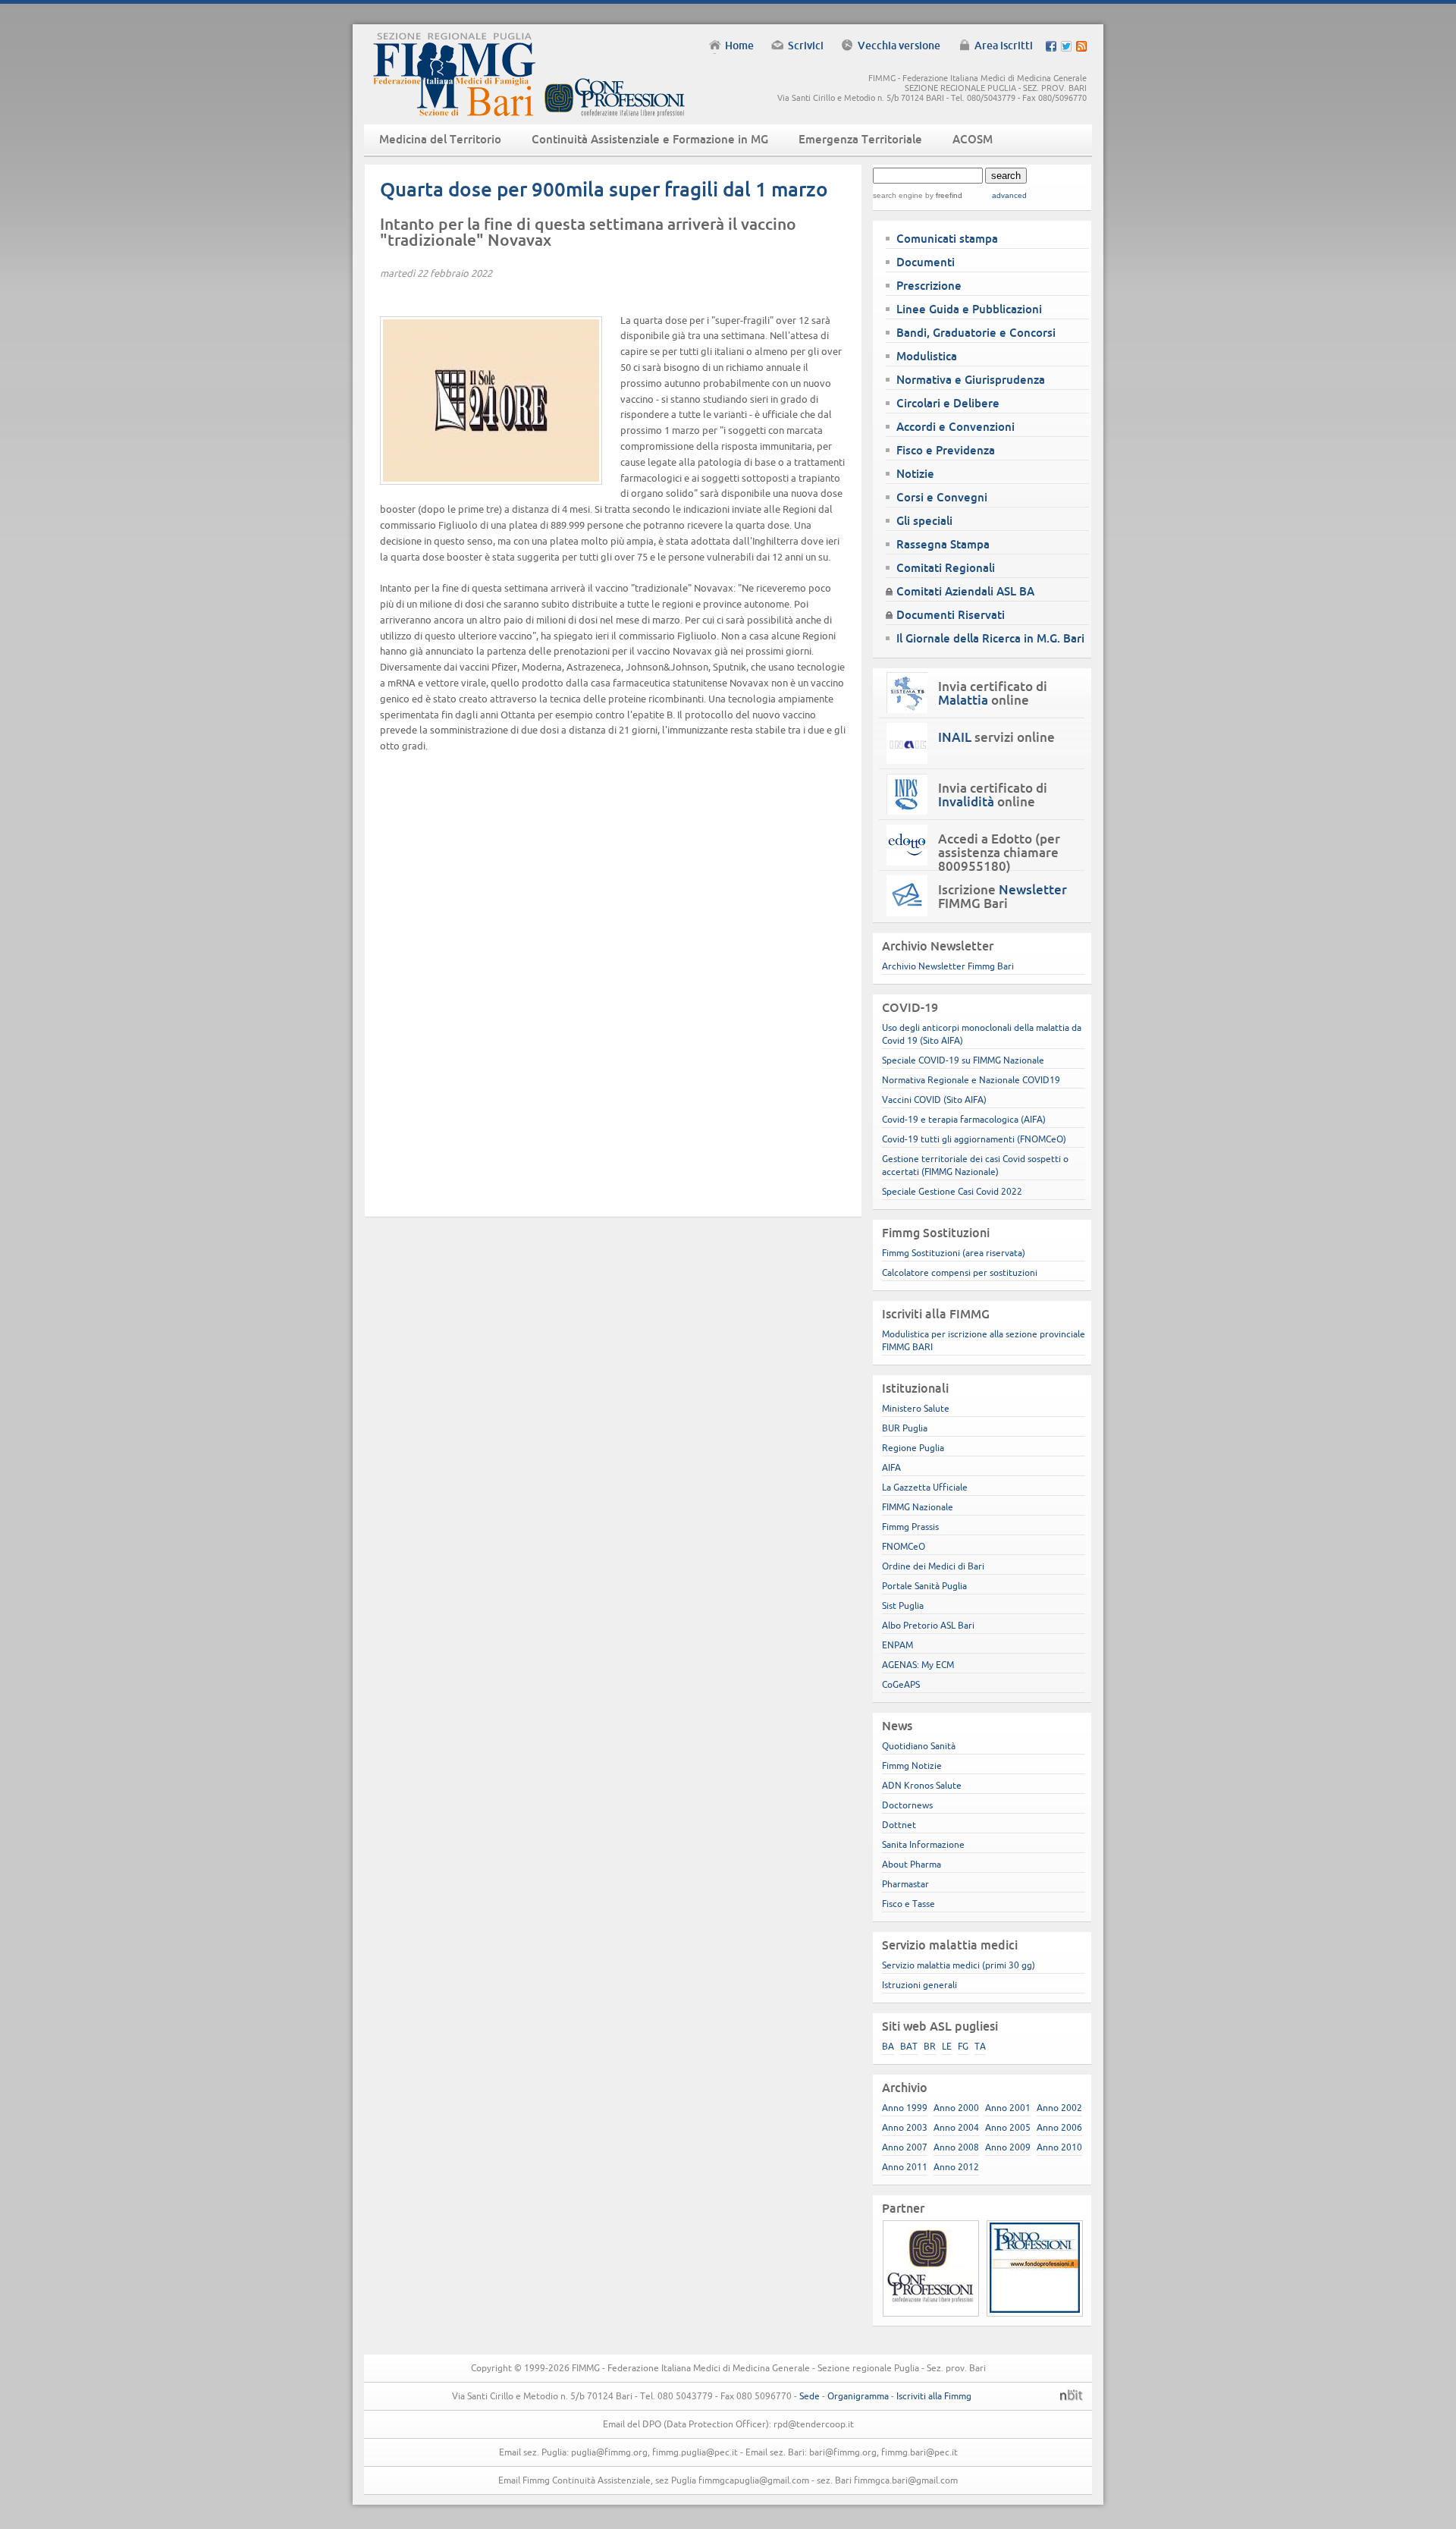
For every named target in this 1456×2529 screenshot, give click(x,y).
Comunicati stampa (947, 239)
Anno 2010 (1059, 2147)
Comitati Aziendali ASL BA (965, 591)
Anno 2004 (956, 2127)
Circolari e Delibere (948, 403)
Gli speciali (924, 521)
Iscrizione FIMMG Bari (1003, 897)
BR (930, 2046)
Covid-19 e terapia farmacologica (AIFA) (964, 1119)
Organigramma (858, 2396)
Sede (810, 2396)
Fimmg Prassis (910, 1527)
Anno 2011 (905, 2167)
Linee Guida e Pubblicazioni (969, 309)
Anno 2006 (1059, 2127)
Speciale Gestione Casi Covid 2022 (952, 1191)
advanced (1009, 195)
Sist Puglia (903, 1605)
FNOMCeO (904, 1546)
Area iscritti (1004, 46)
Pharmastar (905, 1884)
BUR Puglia (905, 1428)
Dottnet (899, 1825)
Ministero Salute (916, 1408)
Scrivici (806, 46)
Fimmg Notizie (912, 1766)
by (943, 195)
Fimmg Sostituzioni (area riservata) (954, 1253)
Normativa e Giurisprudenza (971, 380)
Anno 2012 (956, 2167)
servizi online (996, 737)
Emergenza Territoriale (860, 139)
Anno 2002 (1059, 2108)
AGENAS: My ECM (918, 1665)
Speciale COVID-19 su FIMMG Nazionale (963, 1060)
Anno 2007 (905, 2147)
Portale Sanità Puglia (924, 1586)
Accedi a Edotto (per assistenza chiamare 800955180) (999, 853)
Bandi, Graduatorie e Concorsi (976, 333)
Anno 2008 (956, 2147)
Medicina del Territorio (440, 139)
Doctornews (907, 1805)
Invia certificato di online (993, 693)
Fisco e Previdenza (946, 450)
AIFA (891, 1467)
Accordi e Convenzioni (955, 427)
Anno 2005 (1008, 2127)
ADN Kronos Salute (922, 1785)
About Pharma (912, 1864)
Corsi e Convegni (942, 497)
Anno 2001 (1008, 2108)
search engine (898, 195)
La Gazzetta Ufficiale (925, 1487)
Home (739, 46)
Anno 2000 (956, 2108)
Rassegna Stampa (943, 544)
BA (888, 2046)
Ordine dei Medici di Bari (933, 1566)
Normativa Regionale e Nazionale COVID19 (971, 1080)
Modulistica (927, 356)
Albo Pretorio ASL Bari (928, 1625)
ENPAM (897, 1645)
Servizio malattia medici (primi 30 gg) (959, 1965)
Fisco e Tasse (908, 1904)
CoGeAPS (901, 1684)
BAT (909, 2046)
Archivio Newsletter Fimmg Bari (948, 966)
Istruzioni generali (919, 1985)
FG (963, 2046)
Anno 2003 (905, 2127)
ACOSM (973, 139)
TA (980, 2046)
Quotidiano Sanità (919, 1746)
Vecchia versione (899, 46)
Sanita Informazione (923, 1844)
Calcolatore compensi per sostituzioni (960, 1272)
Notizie (915, 474)
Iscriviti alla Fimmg (934, 2396)
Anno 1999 (905, 2108)
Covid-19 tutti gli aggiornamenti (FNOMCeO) (974, 1139)
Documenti (926, 262)
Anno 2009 (1008, 2147)
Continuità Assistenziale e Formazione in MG (650, 139)
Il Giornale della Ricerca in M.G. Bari (990, 638)
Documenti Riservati (951, 615)
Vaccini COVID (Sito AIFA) (934, 1100)
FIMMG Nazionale (918, 1507)
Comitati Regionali (946, 568)
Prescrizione (929, 286)
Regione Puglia (913, 1448)
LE (947, 2046)
